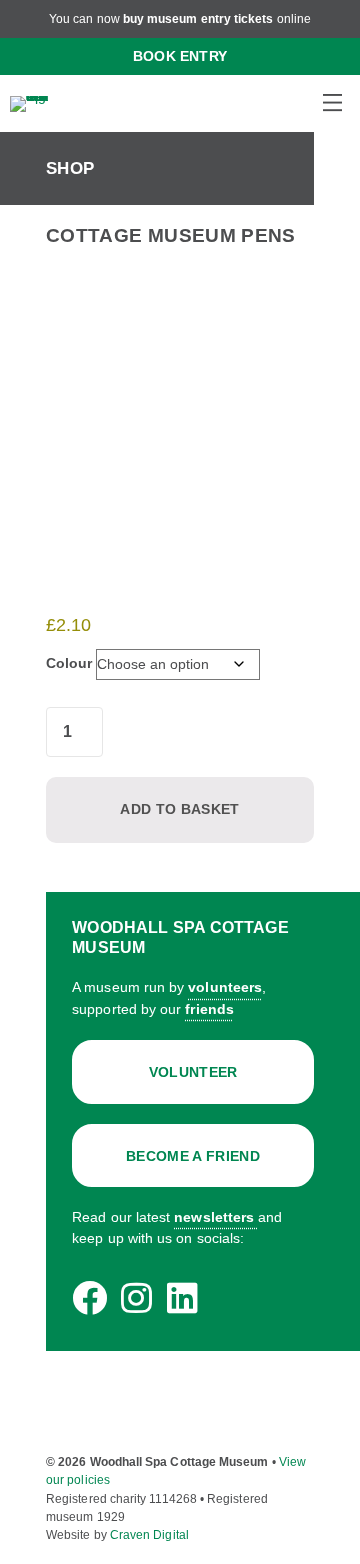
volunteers (225, 987)
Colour (69, 663)
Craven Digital (149, 1535)
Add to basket (179, 809)
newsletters (214, 1217)
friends (209, 1009)
